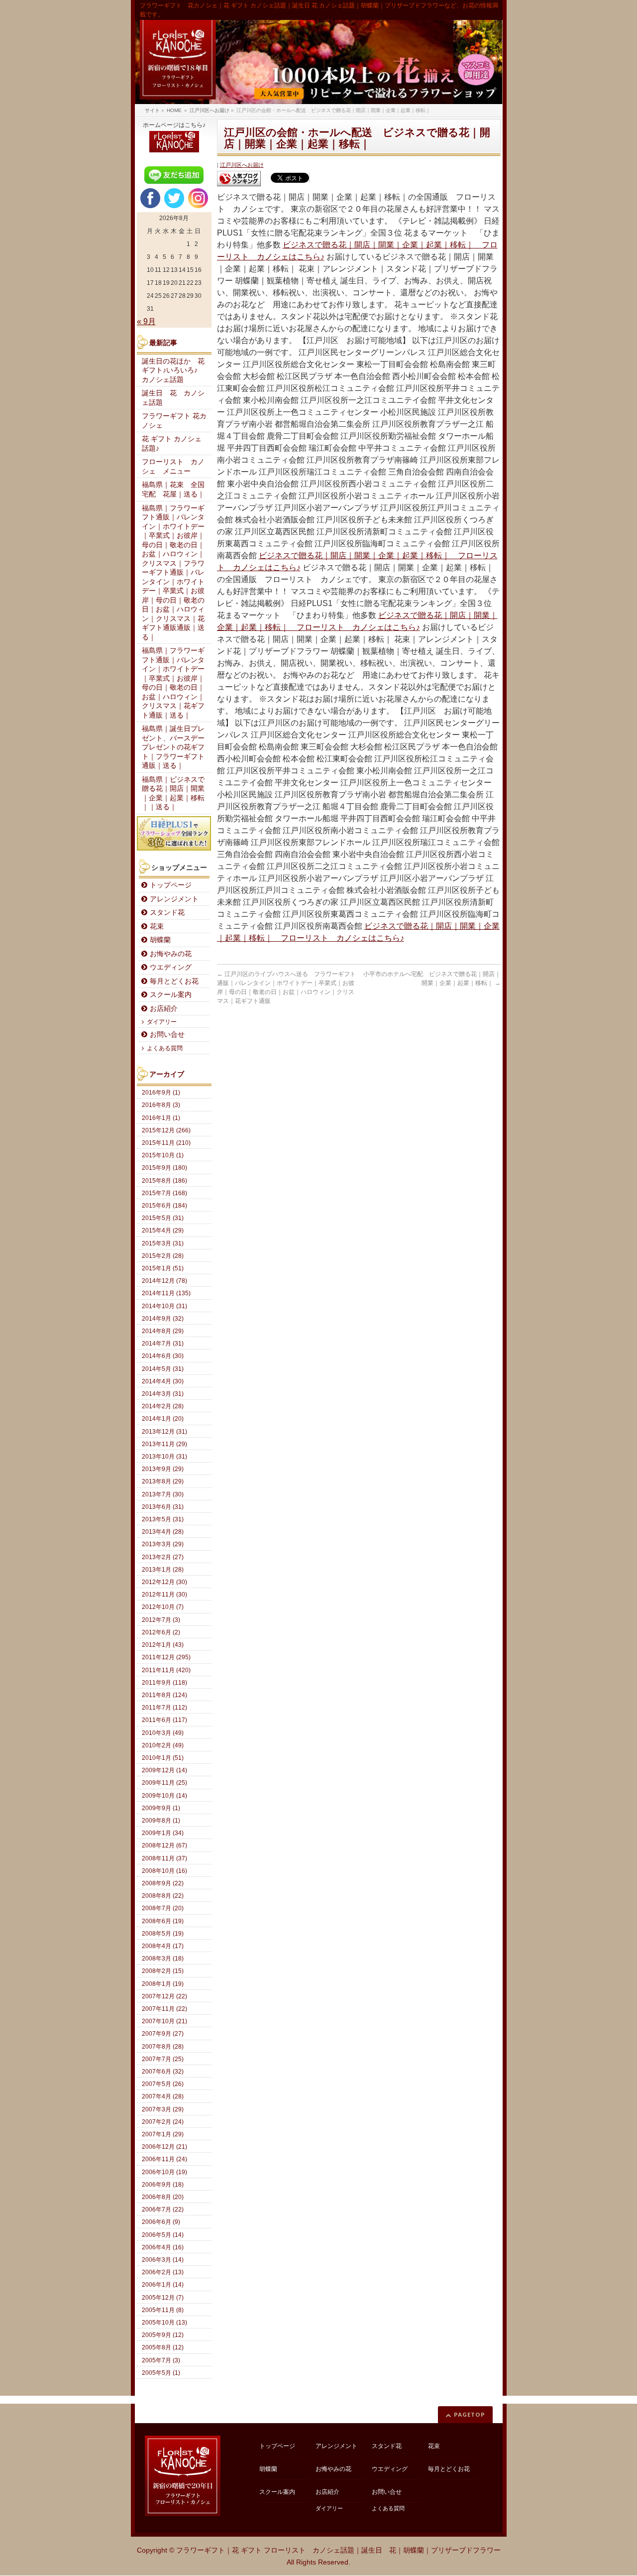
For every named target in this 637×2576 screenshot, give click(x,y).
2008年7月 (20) (163, 1908)
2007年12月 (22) (164, 1996)
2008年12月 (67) (164, 1845)
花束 (157, 926)
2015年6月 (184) (164, 1206)
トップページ (171, 885)
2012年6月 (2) (161, 1632)
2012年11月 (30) (164, 1595)
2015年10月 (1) (163, 1155)
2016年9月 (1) (161, 1093)
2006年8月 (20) (163, 2197)
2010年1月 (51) (163, 1758)
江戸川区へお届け (242, 165)
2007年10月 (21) (164, 2021)
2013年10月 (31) (164, 1457)
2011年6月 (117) (164, 1720)
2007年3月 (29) (163, 2109)
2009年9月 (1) (161, 1808)
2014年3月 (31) (163, 1394)
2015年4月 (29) (163, 1230)
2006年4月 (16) (163, 2247)
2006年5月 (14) (163, 2235)
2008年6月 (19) (163, 1921)
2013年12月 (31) (164, 1432)
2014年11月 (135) (166, 1293)
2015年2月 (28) (163, 1256)
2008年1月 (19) (163, 1984)
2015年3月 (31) (163, 1243)
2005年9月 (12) (163, 2335)
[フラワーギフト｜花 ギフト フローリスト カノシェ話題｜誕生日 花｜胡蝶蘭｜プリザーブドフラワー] (319, 62)
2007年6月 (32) (163, 2072)
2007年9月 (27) (163, 2034)
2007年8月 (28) (163, 2047)
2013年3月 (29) (163, 1544)
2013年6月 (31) (163, 1507)
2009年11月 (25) (164, 1783)
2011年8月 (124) (164, 1695)
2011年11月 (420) (166, 1670)
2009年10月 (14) (164, 1796)
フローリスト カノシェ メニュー (173, 467)
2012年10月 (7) (163, 1607)
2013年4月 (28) (163, 1532)
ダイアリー (162, 1022)
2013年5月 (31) (163, 1519)
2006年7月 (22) (163, 2209)
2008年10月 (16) (164, 1871)
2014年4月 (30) (163, 1381)
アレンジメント (174, 899)
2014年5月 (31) (163, 1369)
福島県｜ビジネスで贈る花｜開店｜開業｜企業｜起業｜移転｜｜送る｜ (173, 794)
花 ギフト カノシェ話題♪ (172, 444)
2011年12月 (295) (166, 1657)
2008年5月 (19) (163, 1934)
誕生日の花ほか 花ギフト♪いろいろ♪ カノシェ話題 (173, 370)
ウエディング (171, 967)
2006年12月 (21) (164, 2147)
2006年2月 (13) (163, 2272)
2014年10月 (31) (164, 1306)
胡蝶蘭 (160, 940)
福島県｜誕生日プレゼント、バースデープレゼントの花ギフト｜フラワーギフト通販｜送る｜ (173, 747)
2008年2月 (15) (163, 1971)
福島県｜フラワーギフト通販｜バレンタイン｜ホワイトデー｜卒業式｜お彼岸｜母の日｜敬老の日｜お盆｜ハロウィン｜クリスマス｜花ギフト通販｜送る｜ (173, 683)
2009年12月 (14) (164, 1770)
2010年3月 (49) (163, 1733)
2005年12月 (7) (163, 2298)
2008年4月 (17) (163, 1946)
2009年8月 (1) (161, 1821)
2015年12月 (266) (166, 1130)
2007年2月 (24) (163, 2122)
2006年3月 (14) (163, 2260)
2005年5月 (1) (161, 2373)
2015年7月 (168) (164, 1193)
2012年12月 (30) (164, 1582)
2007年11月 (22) (164, 2009)
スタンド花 (167, 913)
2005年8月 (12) (163, 2347)
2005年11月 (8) (163, 2310)
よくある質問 (165, 1048)
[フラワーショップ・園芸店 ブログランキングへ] (239, 179)
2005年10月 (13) (164, 2323)
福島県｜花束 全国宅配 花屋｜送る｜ (173, 490)
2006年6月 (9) (161, 2222)
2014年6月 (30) (163, 1356)
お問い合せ (167, 1035)
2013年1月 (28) (163, 1570)
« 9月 (146, 321)
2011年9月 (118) (164, 1683)
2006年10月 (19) (164, 2172)
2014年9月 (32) (163, 1319)
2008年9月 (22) (163, 1883)
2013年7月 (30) (163, 1494)
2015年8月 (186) (164, 1181)
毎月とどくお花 (174, 981)
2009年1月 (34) (163, 1833)
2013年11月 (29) (164, 1444)
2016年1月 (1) (161, 1118)
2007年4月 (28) (163, 2096)
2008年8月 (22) (163, 1896)
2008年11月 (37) (164, 1858)
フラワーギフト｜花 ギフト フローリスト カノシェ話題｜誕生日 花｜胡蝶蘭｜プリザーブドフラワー (338, 2550)
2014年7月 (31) (163, 1344)
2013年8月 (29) (163, 1481)
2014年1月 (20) (163, 1419)
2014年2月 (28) (163, 1406)
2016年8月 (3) (161, 1105)
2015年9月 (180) (164, 1168)
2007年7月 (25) (163, 2059)
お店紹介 (164, 1009)
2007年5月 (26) (163, 2084)
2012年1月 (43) (163, 1645)
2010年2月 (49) (163, 1745)
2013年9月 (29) (163, 1469)
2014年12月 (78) (164, 1281)
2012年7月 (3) (161, 1620)
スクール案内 (171, 995)
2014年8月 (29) (163, 1331)
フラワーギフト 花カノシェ (174, 421)
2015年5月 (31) (163, 1218)
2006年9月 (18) (163, 2185)
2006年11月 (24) (164, 2159)
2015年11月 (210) (166, 1143)
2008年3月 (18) (163, 1959)
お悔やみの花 (171, 954)
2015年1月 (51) (163, 1268)
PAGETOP (470, 2414)
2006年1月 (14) (163, 2285)
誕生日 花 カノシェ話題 (173, 398)
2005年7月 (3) (161, 2360)
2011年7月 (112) (164, 1708)
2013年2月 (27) (163, 1557)
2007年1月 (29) (163, 2134)
